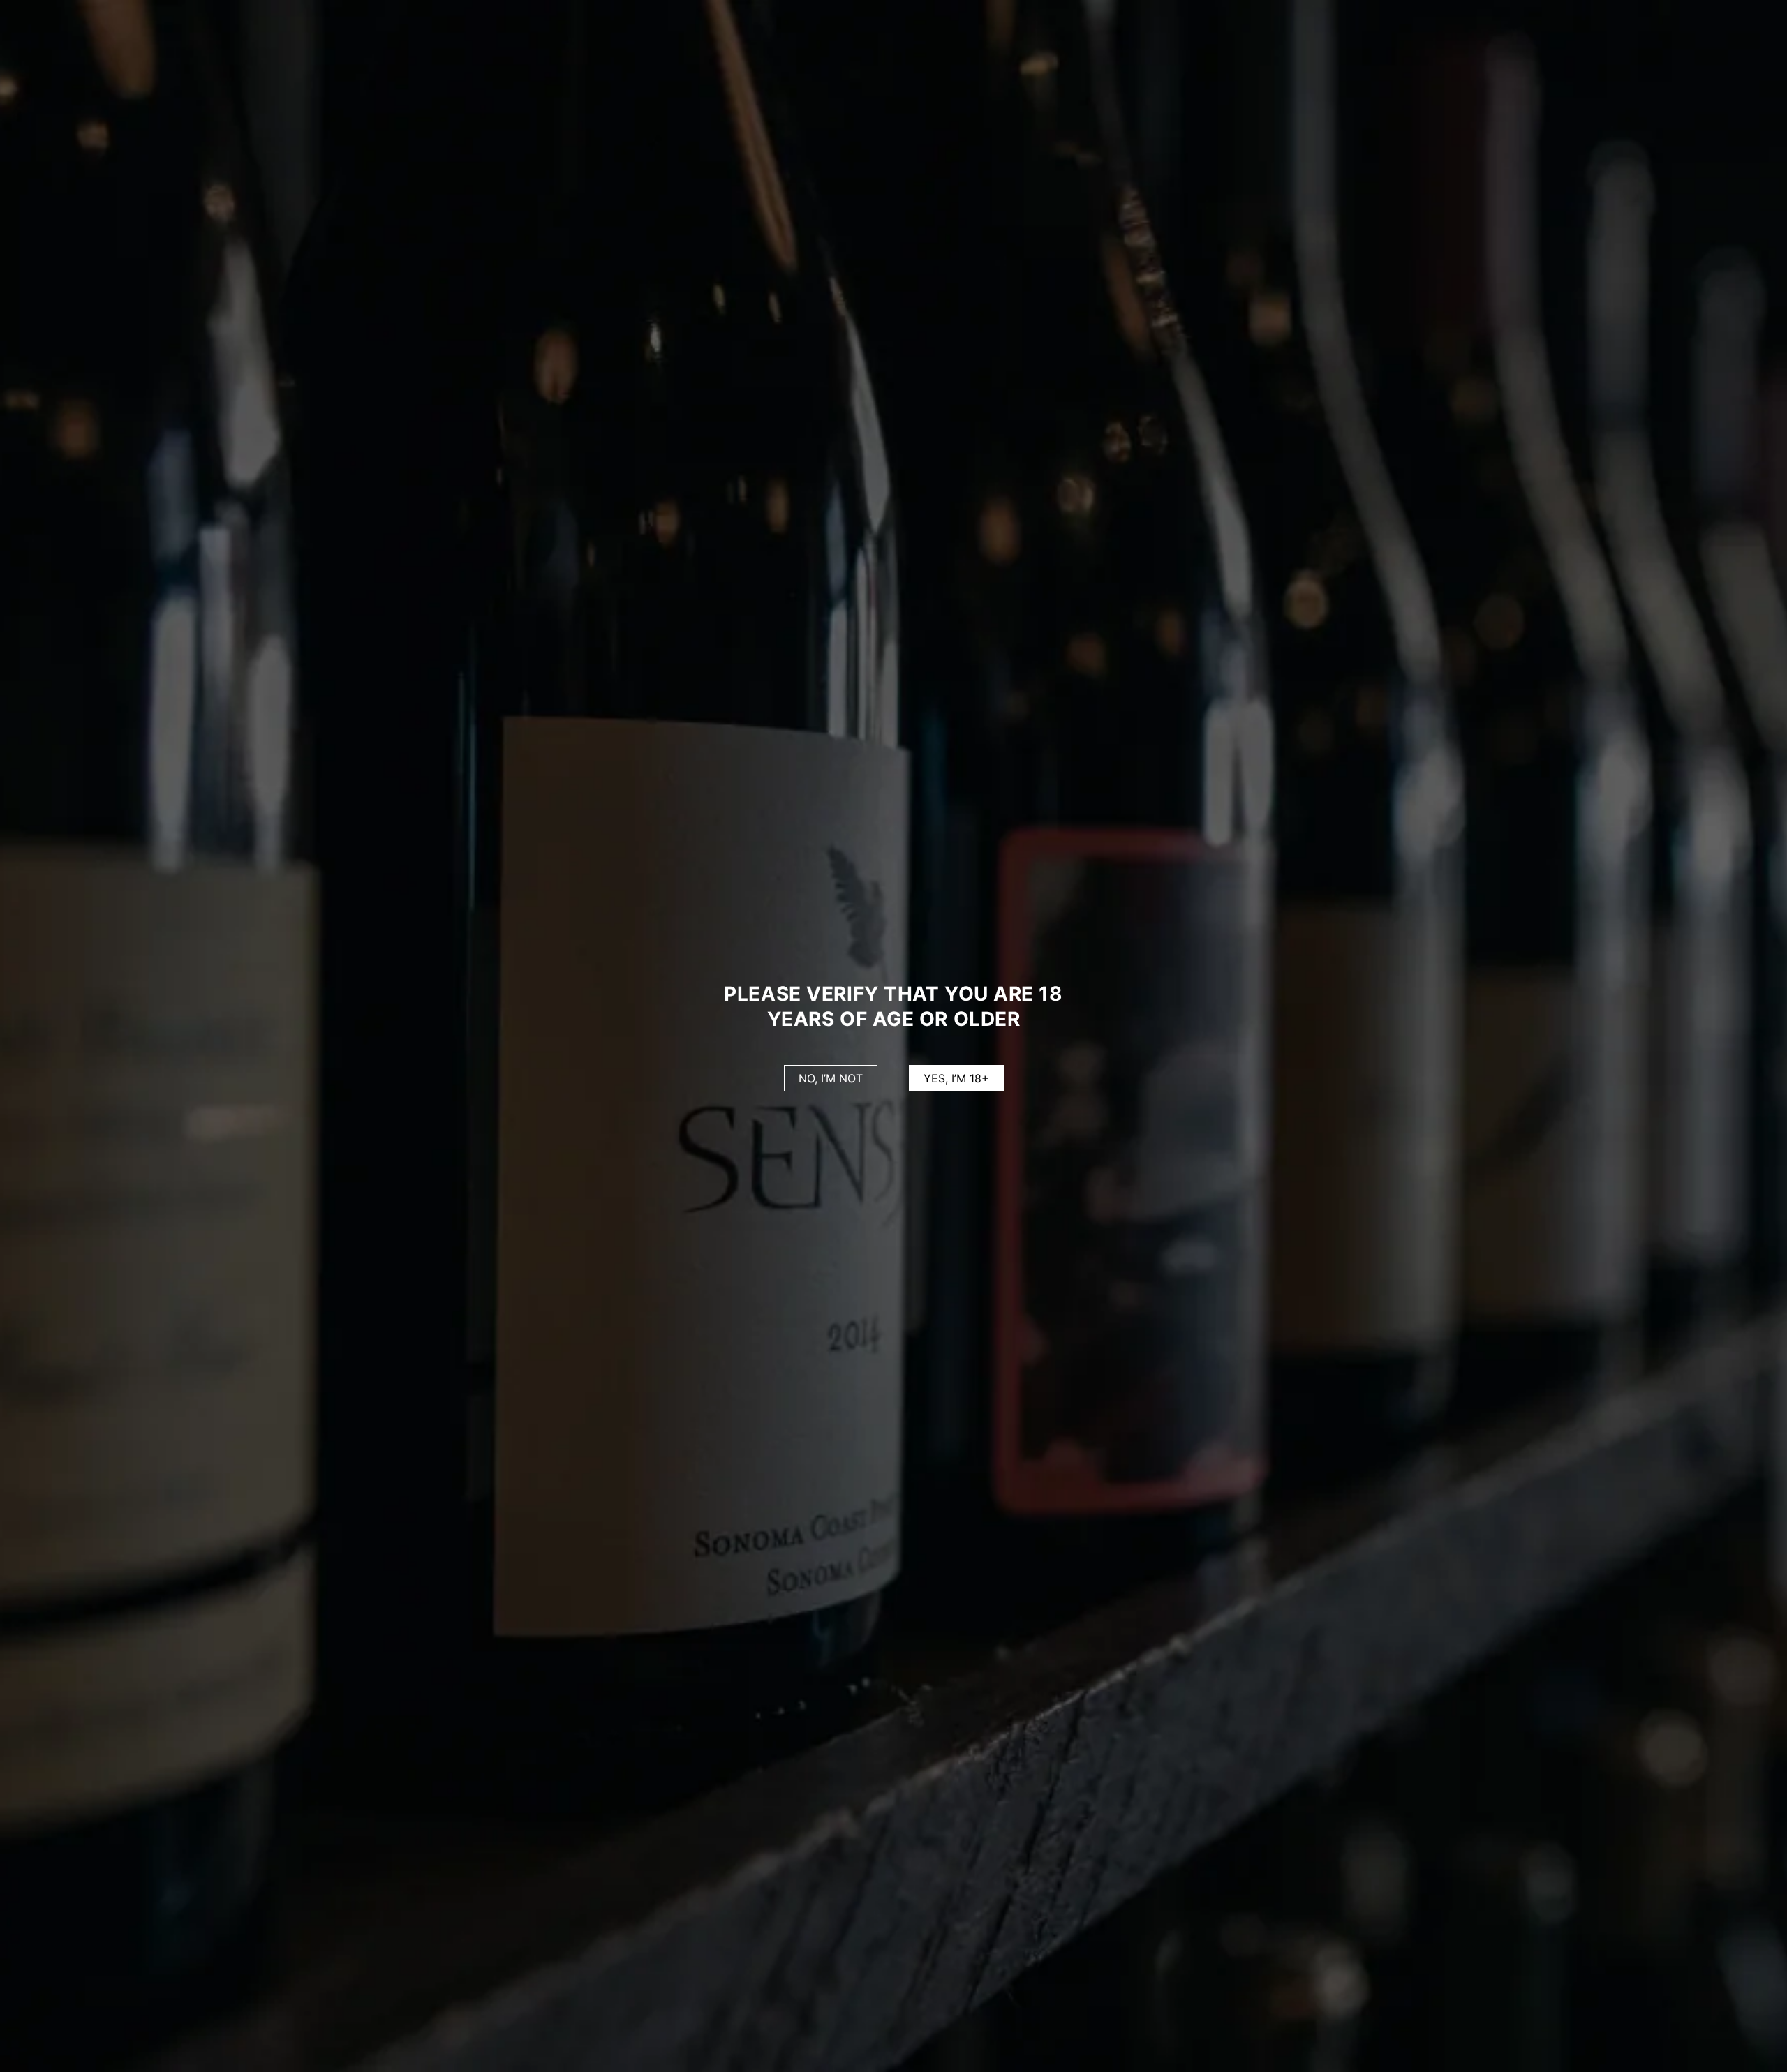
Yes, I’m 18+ (956, 1078)
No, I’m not (831, 1078)
